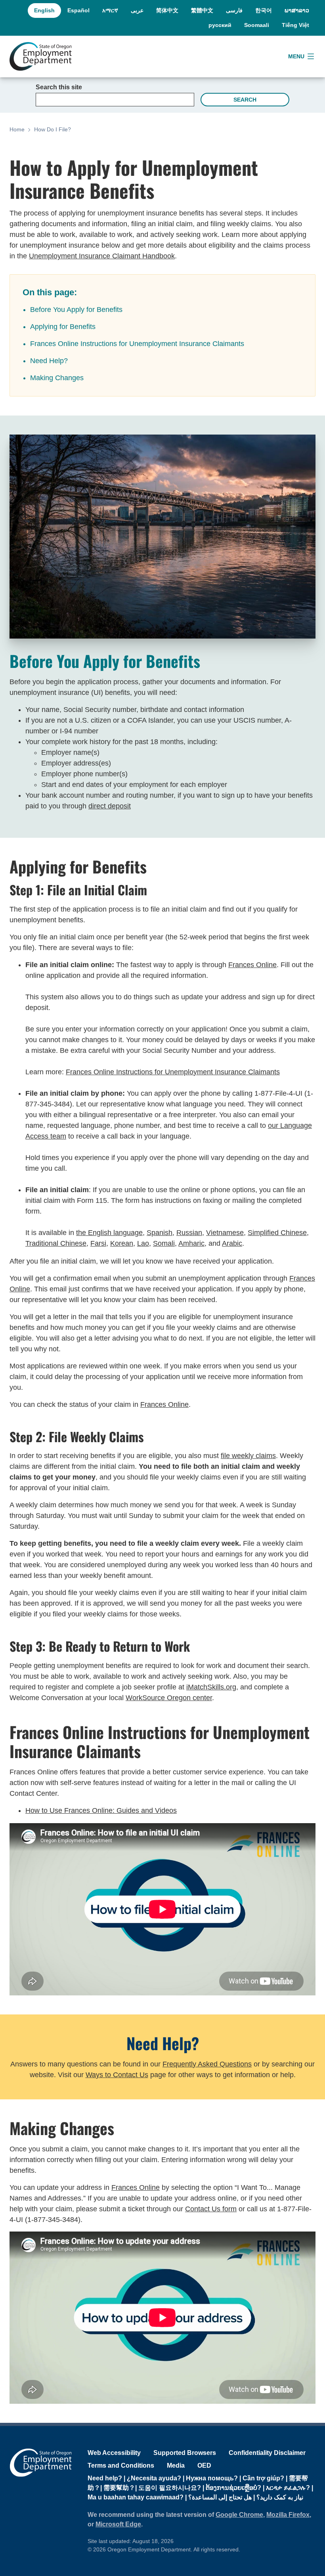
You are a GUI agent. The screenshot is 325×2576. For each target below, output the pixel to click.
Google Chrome (239, 2515)
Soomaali (257, 25)
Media (176, 2465)
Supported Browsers (185, 2453)
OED (204, 2465)
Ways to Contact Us (117, 2075)
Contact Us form (211, 2209)
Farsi (98, 1243)
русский (220, 25)
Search (245, 100)
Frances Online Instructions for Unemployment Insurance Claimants (137, 344)
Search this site (59, 87)
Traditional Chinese (56, 1243)
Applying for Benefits (63, 327)
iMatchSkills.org (211, 1687)
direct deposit (110, 806)
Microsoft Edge (118, 2524)
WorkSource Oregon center (169, 1698)
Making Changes (57, 378)
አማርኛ (110, 10)
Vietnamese (225, 1233)
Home (17, 129)
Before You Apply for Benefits (76, 310)
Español (78, 10)
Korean (122, 1243)
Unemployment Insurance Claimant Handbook (102, 256)
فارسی (234, 10)
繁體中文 (202, 10)
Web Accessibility (114, 2453)
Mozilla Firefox (288, 2515)
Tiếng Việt (295, 25)
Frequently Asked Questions (207, 2064)
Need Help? (49, 361)
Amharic (191, 1243)
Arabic (232, 1243)
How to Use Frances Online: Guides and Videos (101, 1810)
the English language (109, 1233)
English (44, 10)
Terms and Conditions (121, 2465)
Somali (164, 1243)
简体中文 (167, 10)
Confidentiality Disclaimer (267, 2453)
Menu (296, 56)
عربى (137, 10)
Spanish (160, 1233)
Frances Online (252, 965)
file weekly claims (248, 1456)
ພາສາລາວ (297, 10)
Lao (143, 1243)
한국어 (264, 10)
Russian (189, 1233)
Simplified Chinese (277, 1233)
